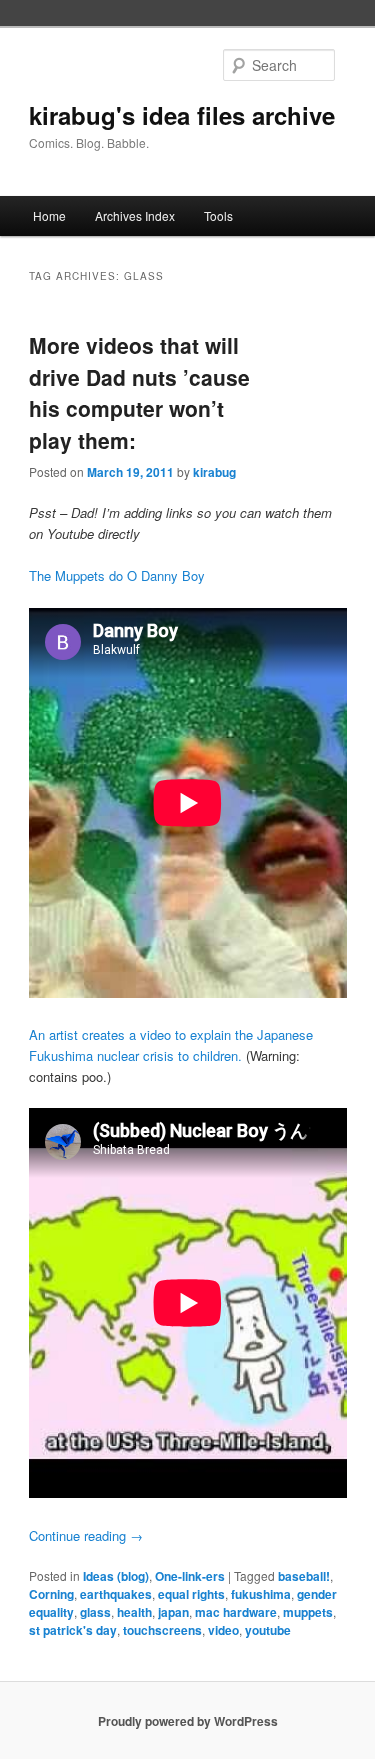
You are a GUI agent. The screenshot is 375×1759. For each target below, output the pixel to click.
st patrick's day (73, 1630)
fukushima (261, 1594)
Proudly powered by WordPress (188, 1721)
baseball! (304, 1576)
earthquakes (116, 1594)
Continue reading (86, 1535)
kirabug (214, 472)
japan (173, 1612)
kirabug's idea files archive (182, 115)
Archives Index (135, 215)
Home (49, 215)
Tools (218, 215)
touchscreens (162, 1630)
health (134, 1612)
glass (95, 1612)
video (223, 1630)
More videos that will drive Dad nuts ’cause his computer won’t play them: (139, 392)
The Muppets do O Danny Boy (117, 575)
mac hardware (236, 1612)
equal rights (191, 1594)
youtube (268, 1630)
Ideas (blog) (116, 1576)
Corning (51, 1594)
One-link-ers (190, 1576)
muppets (308, 1612)
